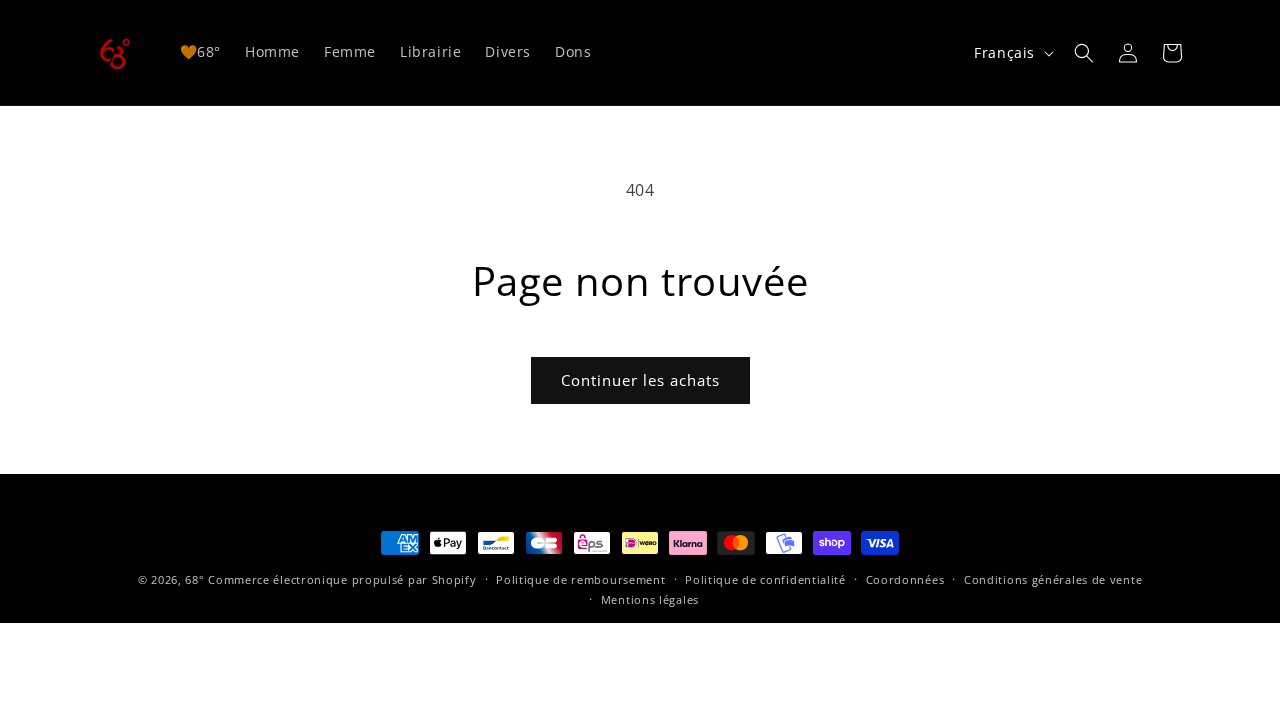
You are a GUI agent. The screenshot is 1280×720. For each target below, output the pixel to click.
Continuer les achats (640, 380)
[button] (1084, 53)
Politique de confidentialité (765, 579)
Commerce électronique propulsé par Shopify (342, 579)
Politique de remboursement (580, 579)
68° (194, 579)
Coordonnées (905, 579)
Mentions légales (650, 599)
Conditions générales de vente (1053, 579)
